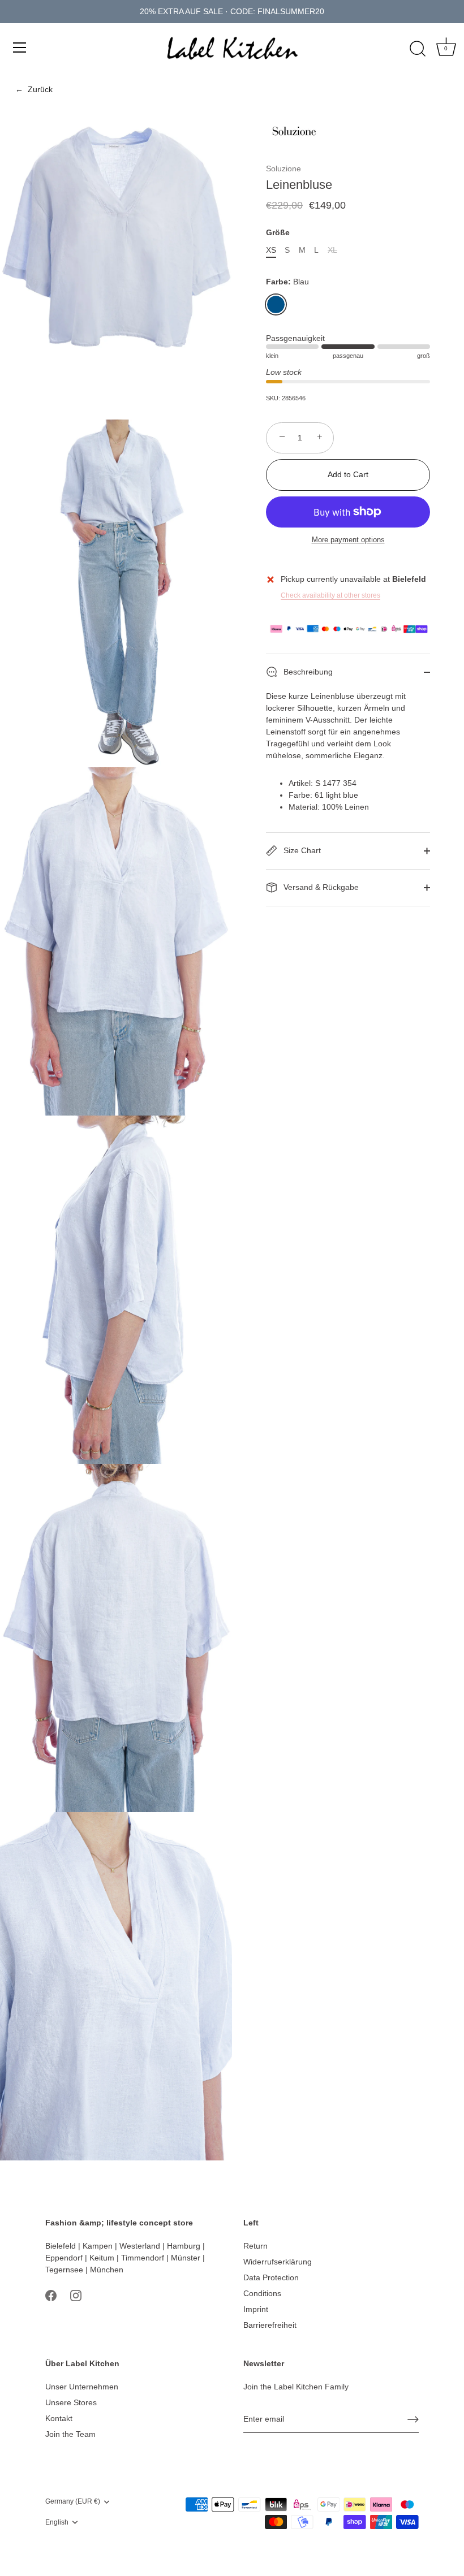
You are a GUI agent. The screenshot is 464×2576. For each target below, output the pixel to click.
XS (271, 250)
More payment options (348, 540)
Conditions (262, 2293)
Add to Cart (348, 474)
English (57, 2522)
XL (332, 250)
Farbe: (287, 282)
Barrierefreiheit (270, 2325)
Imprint (256, 2309)
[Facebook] (51, 2295)
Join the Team (70, 2434)
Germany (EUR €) (73, 2501)
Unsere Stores (71, 2402)
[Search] (418, 49)
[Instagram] (76, 2295)
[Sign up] (413, 2419)
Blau (276, 304)
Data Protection (271, 2277)
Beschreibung (307, 672)
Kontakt (59, 2418)
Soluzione (283, 168)
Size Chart (301, 850)
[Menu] (20, 47)
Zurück (34, 89)
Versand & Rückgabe (320, 887)
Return (255, 2246)
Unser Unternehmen (82, 2387)
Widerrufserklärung (278, 2262)
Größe (278, 232)
